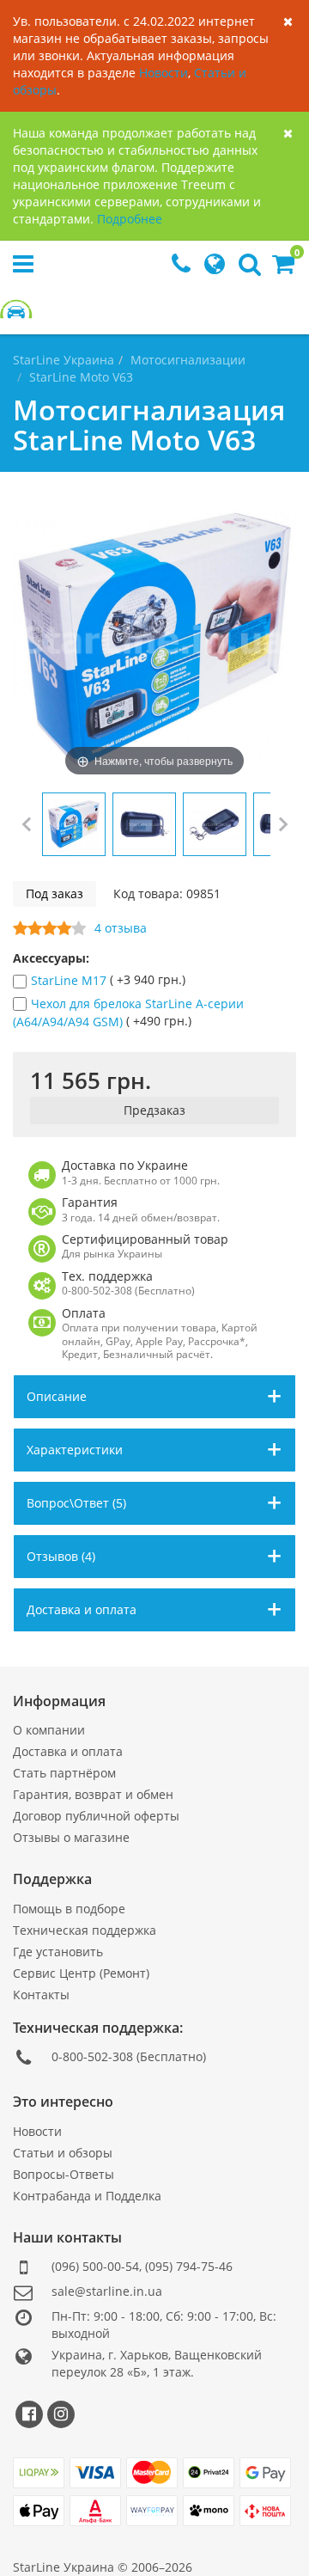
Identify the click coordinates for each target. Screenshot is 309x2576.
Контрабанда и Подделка (87, 2196)
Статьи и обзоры (63, 2153)
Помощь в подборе (69, 1909)
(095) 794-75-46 (189, 2266)
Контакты (41, 1995)
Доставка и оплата (68, 1751)
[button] (283, 268)
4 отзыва (121, 928)
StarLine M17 (70, 981)
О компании (49, 1730)
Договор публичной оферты (96, 1816)
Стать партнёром (64, 1773)
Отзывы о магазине (71, 1837)
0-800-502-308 (92, 2056)
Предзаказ (154, 1110)
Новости (164, 73)
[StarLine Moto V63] (74, 824)
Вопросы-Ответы (64, 2174)
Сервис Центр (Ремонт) (81, 1973)
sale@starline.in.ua (107, 2291)
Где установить (58, 1952)
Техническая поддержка (85, 1930)
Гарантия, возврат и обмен (93, 1794)
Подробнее (130, 219)
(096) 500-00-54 (95, 2266)
